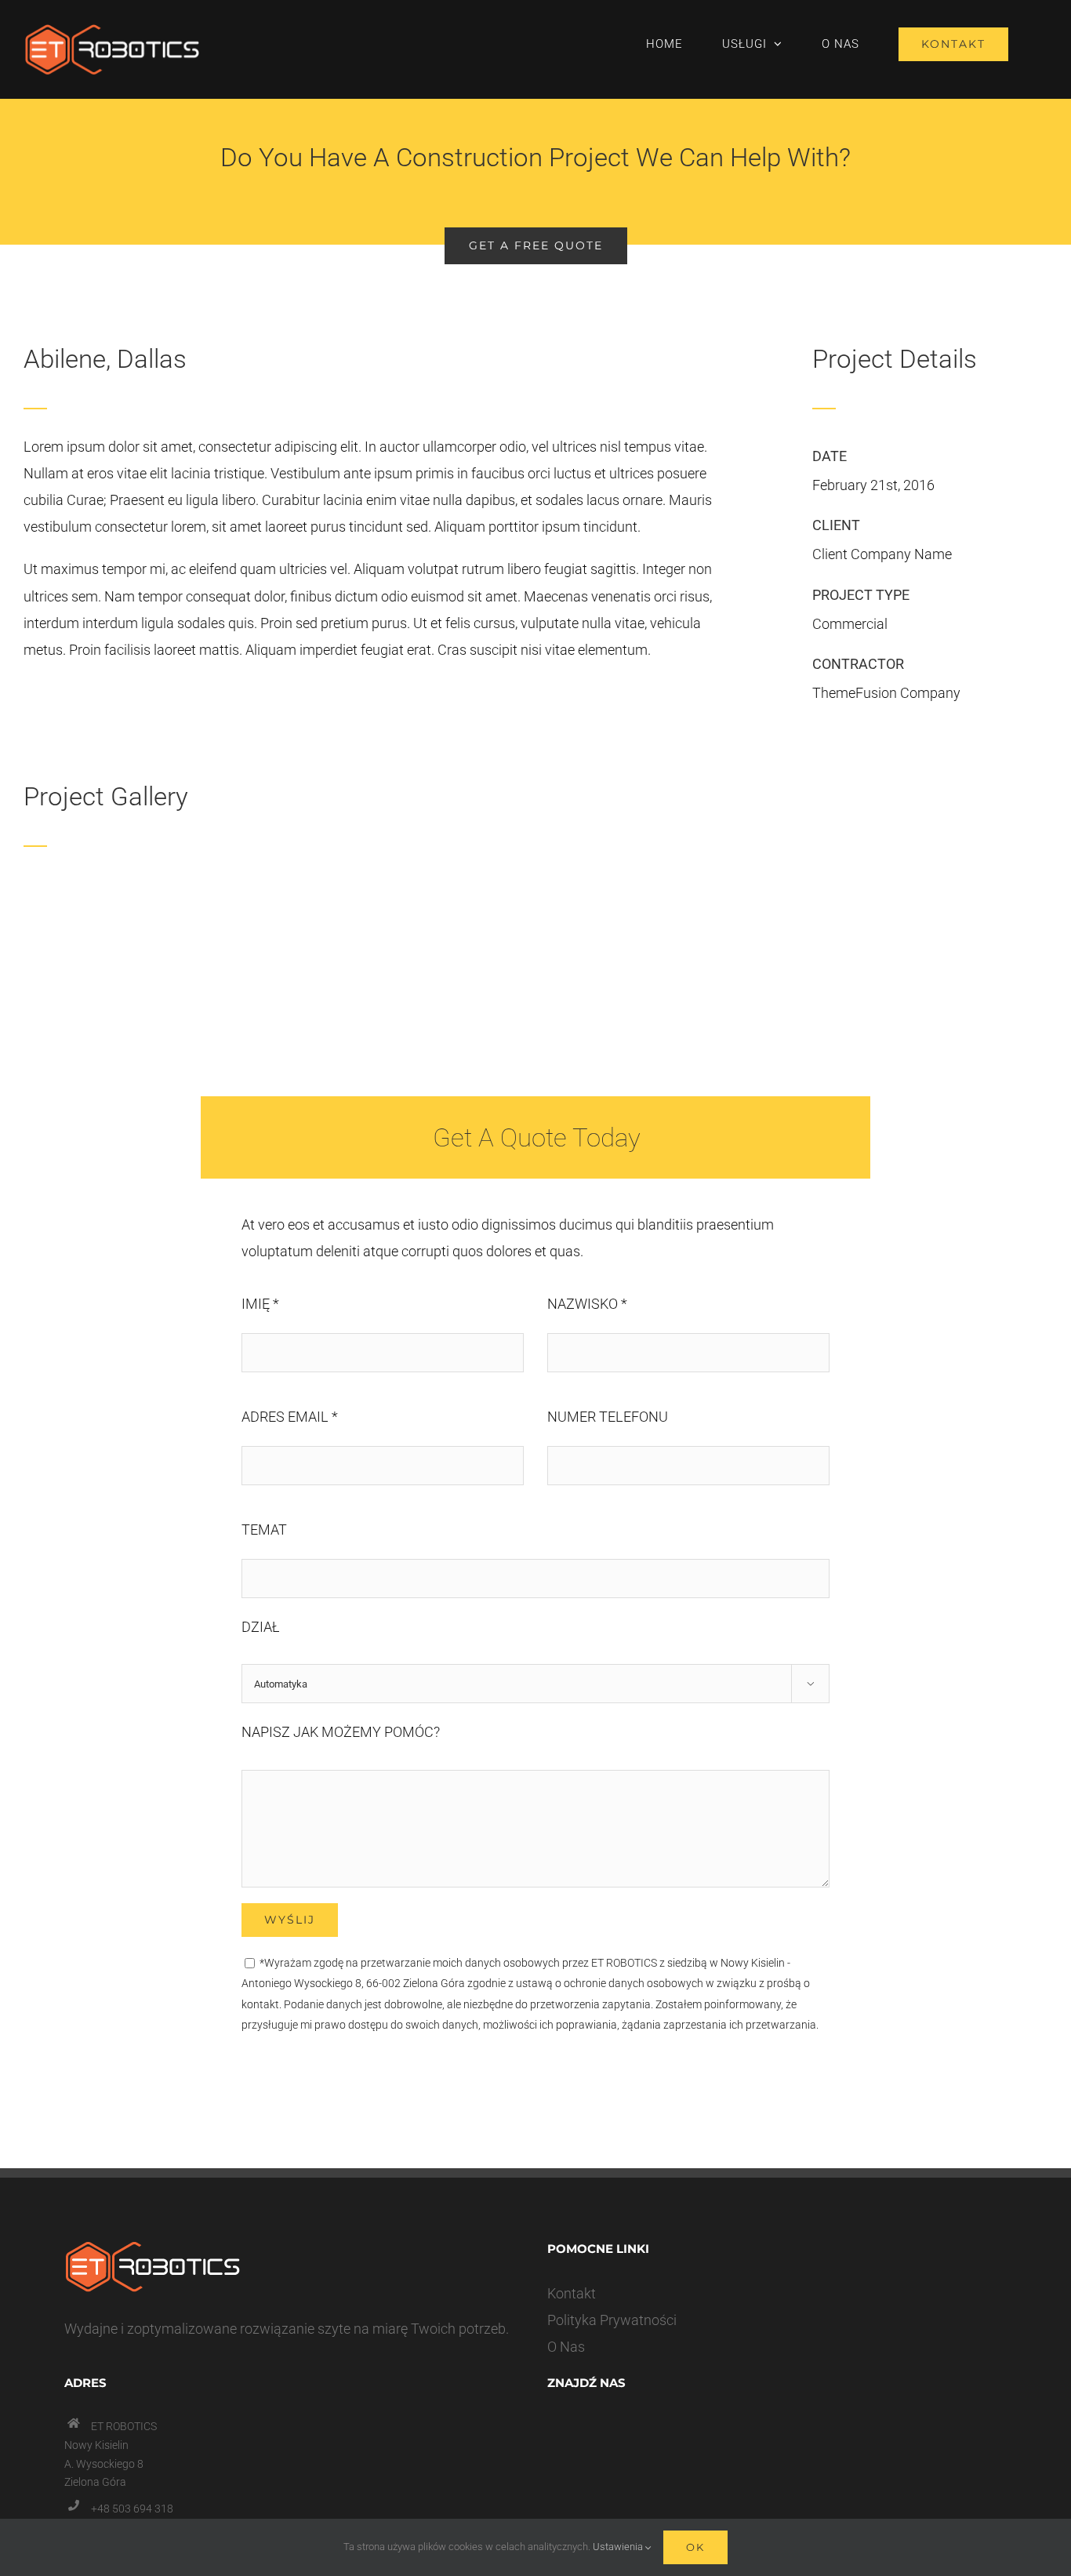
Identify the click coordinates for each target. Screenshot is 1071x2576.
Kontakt (572, 2293)
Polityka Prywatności (612, 2320)
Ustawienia (619, 2547)
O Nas (566, 2347)
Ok (695, 2547)
